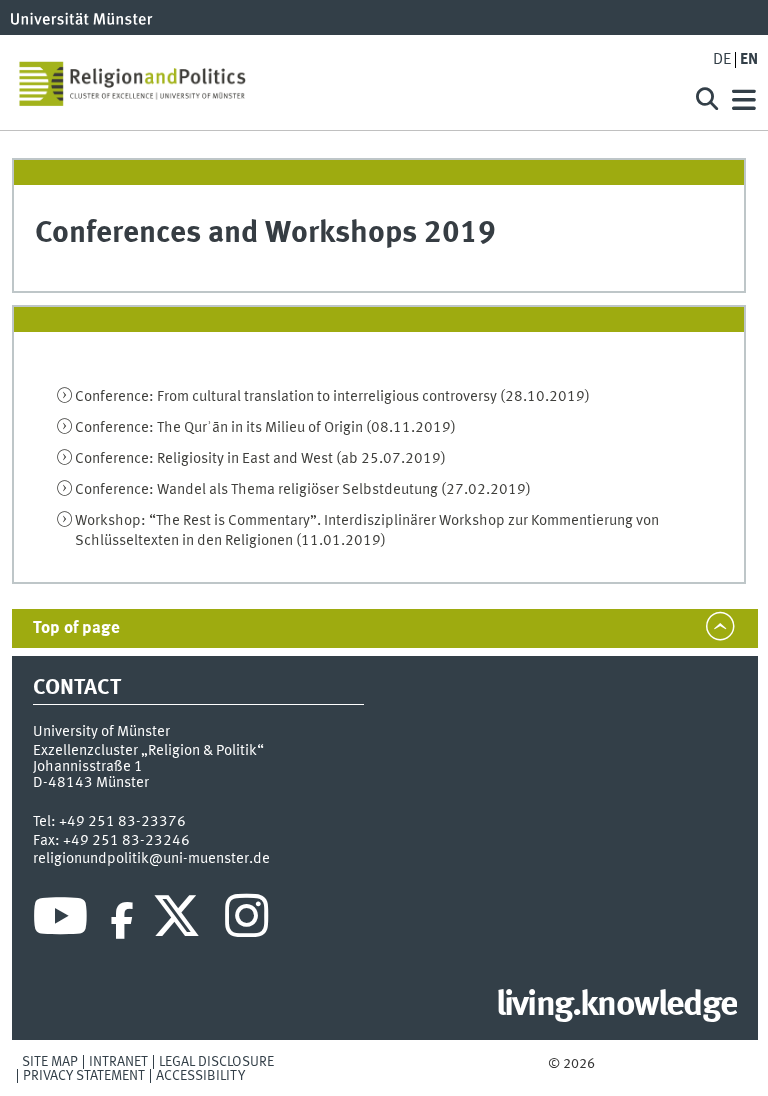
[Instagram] (246, 921)
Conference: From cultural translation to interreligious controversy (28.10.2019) (332, 397)
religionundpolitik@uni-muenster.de (151, 859)
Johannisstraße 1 (88, 767)
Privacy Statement (84, 1076)
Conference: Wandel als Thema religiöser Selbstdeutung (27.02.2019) (303, 490)
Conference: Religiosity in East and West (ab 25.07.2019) (260, 459)
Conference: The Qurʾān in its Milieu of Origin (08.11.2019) (265, 428)
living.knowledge (616, 1006)
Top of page (76, 628)
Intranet (118, 1062)
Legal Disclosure (216, 1062)
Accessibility (200, 1076)
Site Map (50, 1062)
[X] (179, 921)
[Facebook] (122, 921)
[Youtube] (60, 921)
